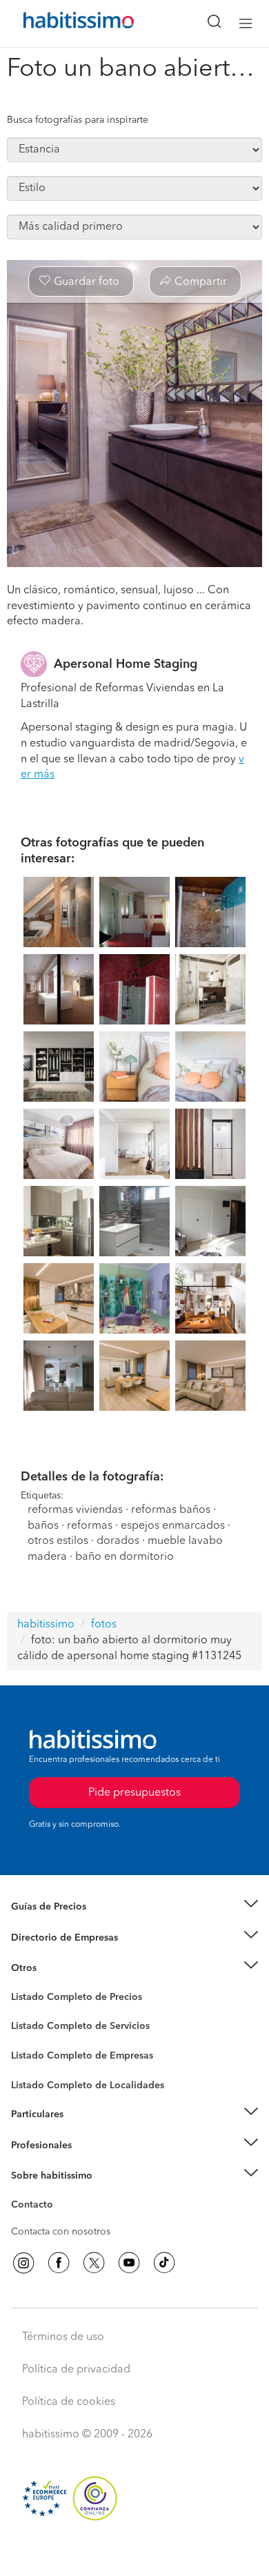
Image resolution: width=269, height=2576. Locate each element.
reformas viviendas (75, 1510)
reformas (90, 1526)
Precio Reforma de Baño (64, 1924)
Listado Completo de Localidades (88, 2085)
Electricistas (37, 2051)
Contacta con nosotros (61, 2232)
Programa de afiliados (59, 2221)
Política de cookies (69, 2402)
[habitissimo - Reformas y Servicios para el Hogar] (63, 23)
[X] (94, 2263)
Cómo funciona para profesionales (88, 2162)
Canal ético (36, 2207)
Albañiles (32, 2065)
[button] (134, 1907)
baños (43, 1526)
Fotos (23, 2013)
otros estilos (58, 1541)
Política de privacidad (76, 2370)
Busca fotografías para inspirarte (78, 120)
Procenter (32, 2027)
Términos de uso (63, 2337)
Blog (22, 1985)
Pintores (29, 2037)
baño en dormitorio (124, 1557)
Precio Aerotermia (51, 1938)
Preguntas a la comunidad (68, 1999)
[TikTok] (164, 2263)
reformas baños (171, 1510)
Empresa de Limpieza (58, 1968)
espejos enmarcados (173, 1526)
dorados (118, 1541)
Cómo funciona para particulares (83, 2132)
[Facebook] (59, 2263)
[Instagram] (23, 2263)
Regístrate (33, 2146)
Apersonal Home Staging (126, 664)
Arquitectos (37, 2079)
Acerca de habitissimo (60, 2193)
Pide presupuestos (134, 2553)
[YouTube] (129, 2263)
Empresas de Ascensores (66, 1954)
